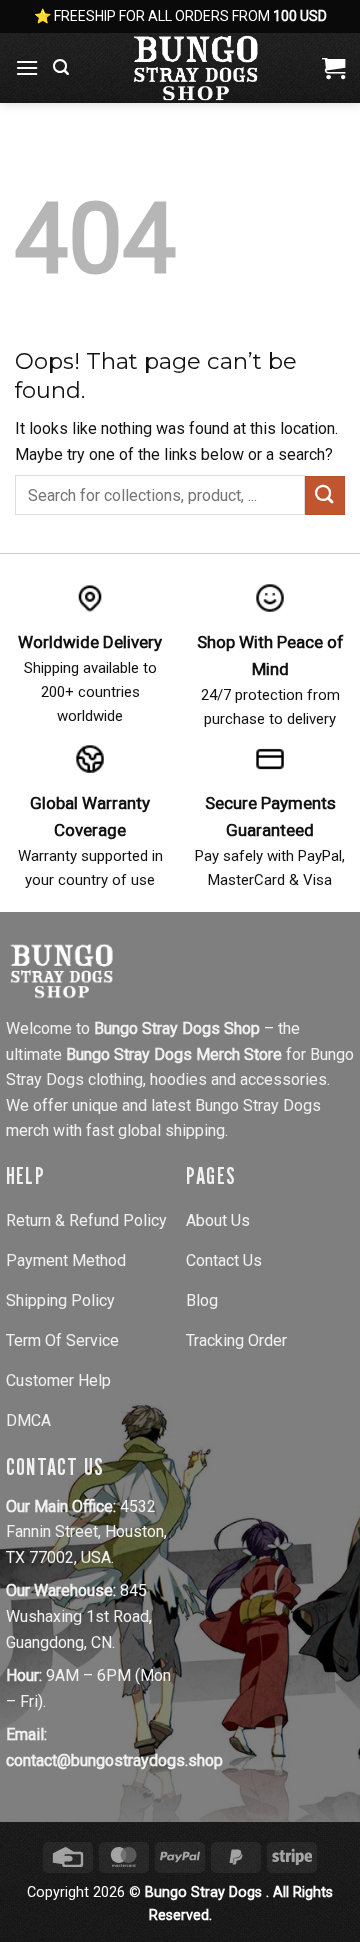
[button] (27, 67)
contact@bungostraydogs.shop (114, 1760)
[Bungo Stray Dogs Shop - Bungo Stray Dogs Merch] (195, 68)
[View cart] (333, 68)
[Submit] (325, 495)
